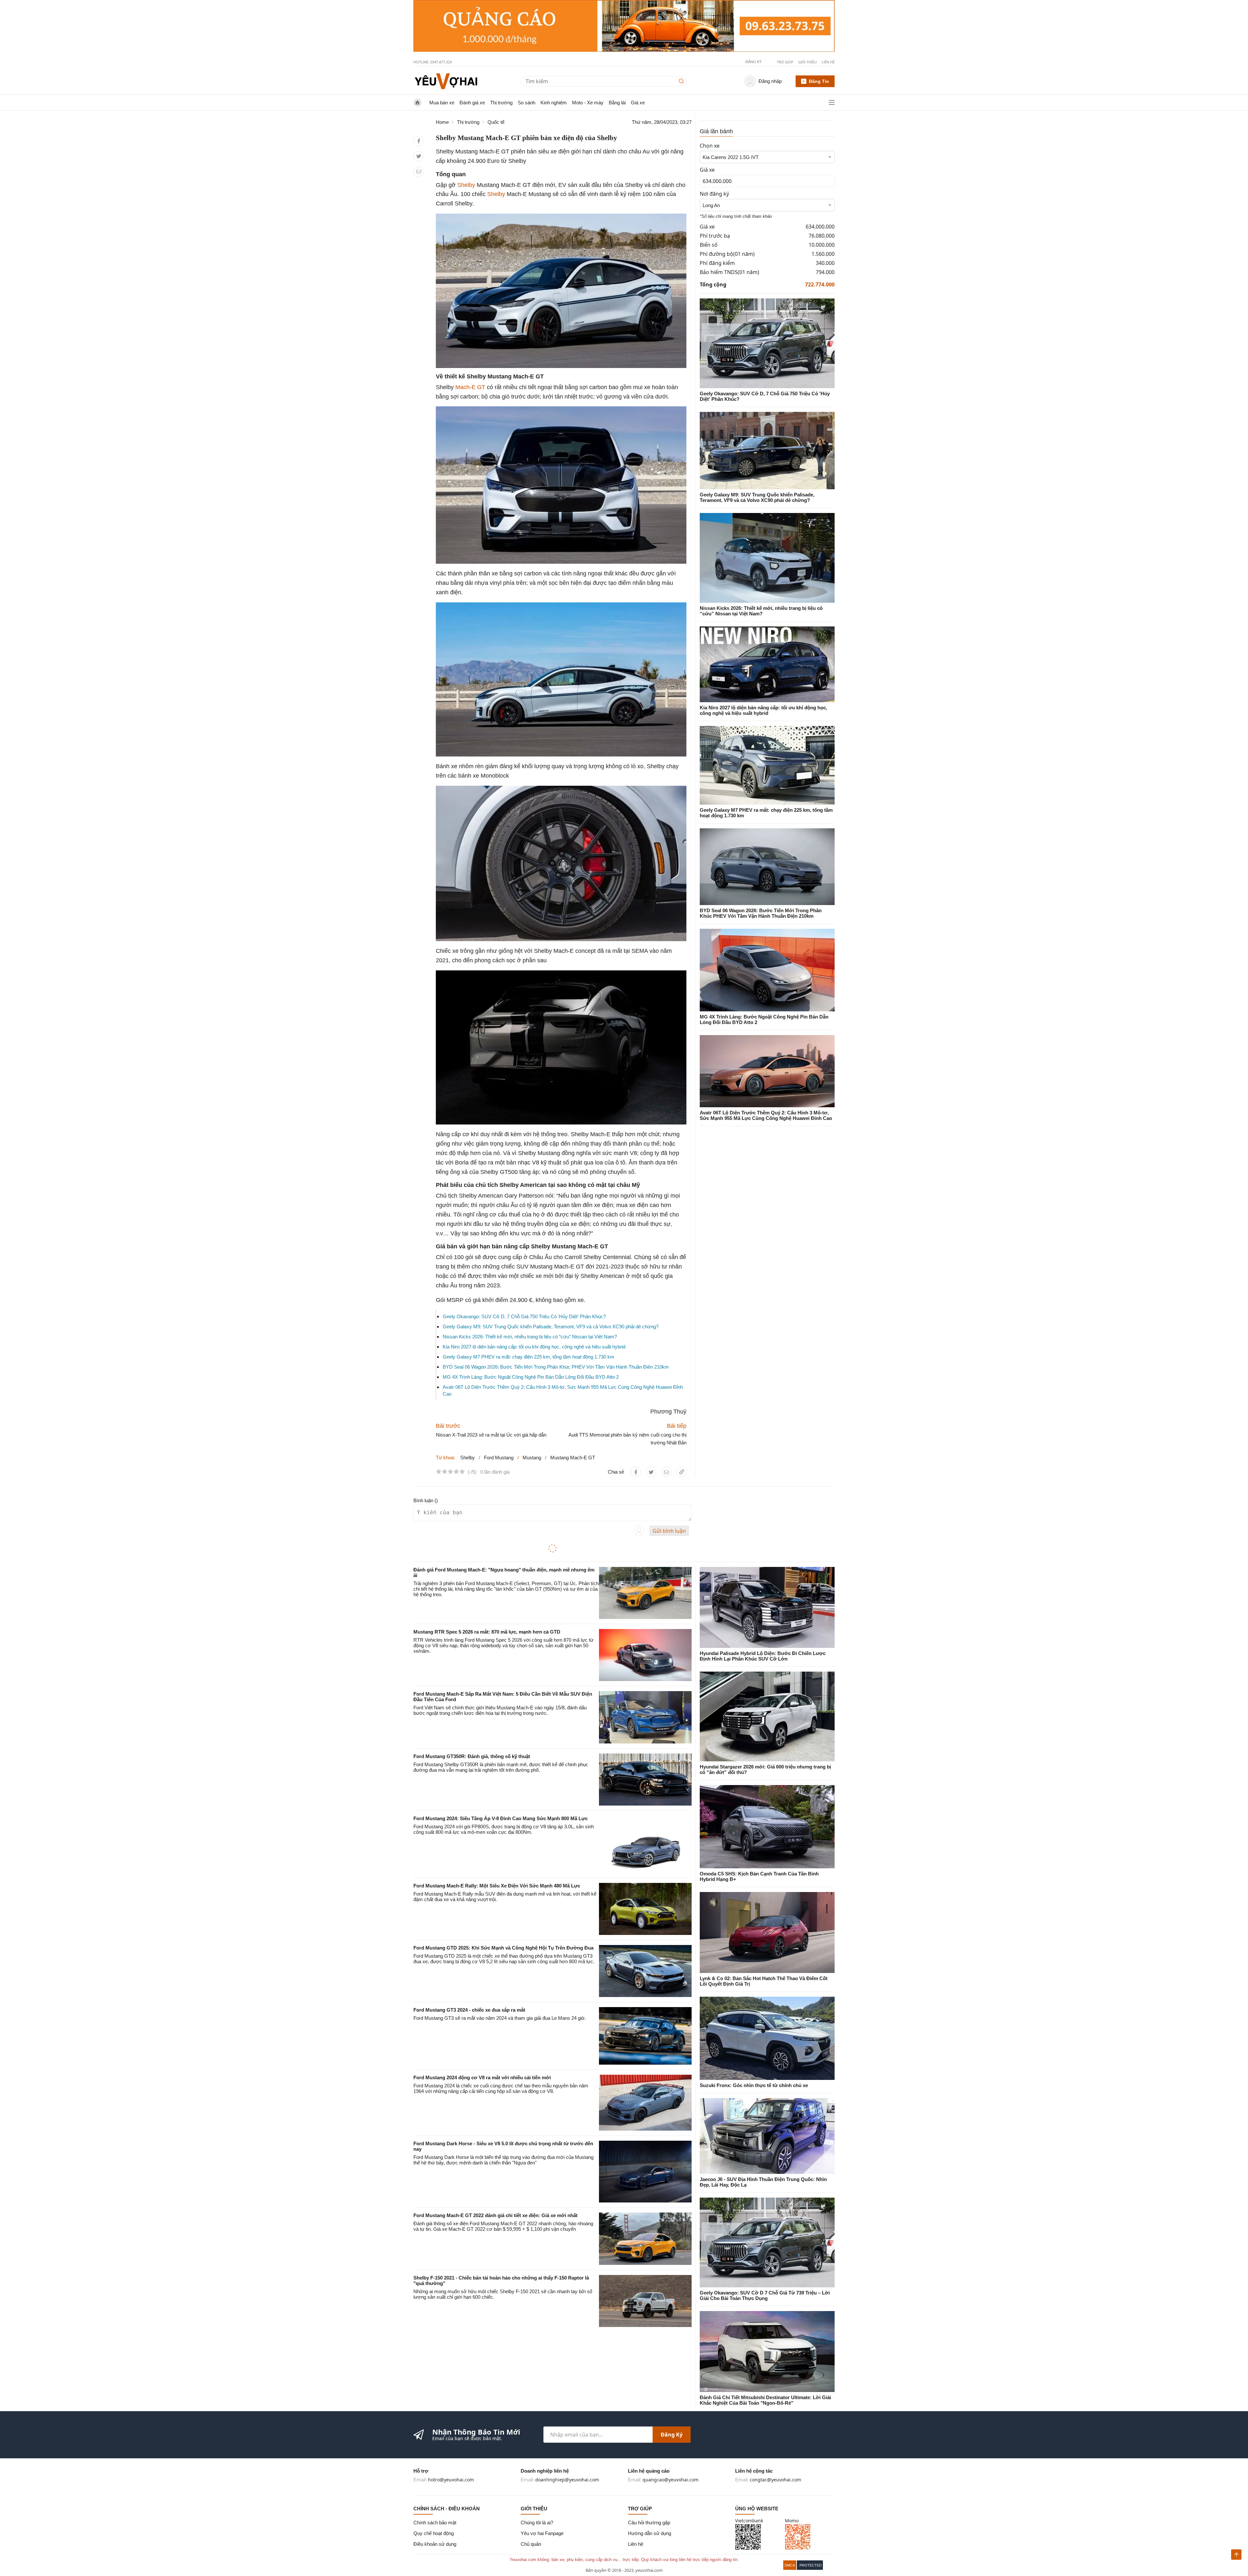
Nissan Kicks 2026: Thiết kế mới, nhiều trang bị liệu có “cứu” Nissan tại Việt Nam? (530, 1337)
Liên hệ (828, 62)
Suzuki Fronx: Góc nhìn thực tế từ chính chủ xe (754, 2085)
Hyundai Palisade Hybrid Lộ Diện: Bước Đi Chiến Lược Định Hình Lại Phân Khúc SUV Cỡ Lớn (763, 1656)
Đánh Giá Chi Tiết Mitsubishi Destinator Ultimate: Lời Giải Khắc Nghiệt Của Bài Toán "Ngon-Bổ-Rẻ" (765, 2400)
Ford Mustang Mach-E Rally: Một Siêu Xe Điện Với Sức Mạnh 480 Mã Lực (497, 1886)
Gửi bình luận (669, 1531)
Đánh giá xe (472, 103)
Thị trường (501, 103)
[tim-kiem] (683, 81)
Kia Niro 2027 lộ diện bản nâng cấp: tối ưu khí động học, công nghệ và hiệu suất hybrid (534, 1347)
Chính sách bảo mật (435, 2523)
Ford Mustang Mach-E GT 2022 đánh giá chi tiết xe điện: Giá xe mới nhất (495, 2215)
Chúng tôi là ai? (537, 2523)
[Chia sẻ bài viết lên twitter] (419, 156)
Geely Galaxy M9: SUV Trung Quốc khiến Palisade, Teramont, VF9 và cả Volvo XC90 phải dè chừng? (551, 1327)
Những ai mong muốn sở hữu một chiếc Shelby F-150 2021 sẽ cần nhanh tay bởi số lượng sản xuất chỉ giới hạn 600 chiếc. (503, 2294)
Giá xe (638, 103)
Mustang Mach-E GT (573, 1458)
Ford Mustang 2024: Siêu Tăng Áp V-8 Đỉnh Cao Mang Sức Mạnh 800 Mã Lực (500, 1818)
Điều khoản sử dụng (435, 2544)
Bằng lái (617, 103)
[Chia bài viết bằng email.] (419, 171)
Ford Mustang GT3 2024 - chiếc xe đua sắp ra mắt (469, 2010)
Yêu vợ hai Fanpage (542, 2533)
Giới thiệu (807, 62)
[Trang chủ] (446, 81)
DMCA (790, 2565)
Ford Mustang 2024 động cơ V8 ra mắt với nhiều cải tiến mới (482, 2077)
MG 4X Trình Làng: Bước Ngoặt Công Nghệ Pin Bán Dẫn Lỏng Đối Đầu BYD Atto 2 (531, 1377)
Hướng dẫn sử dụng (650, 2533)
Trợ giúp (785, 62)
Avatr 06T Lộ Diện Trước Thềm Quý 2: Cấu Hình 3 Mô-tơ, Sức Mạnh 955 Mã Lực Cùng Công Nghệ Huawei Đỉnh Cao (766, 1115)
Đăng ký (672, 2435)
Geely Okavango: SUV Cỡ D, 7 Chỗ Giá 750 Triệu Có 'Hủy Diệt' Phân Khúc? (524, 1316)
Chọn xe (710, 146)
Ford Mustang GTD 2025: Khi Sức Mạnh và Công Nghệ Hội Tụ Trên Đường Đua (503, 1948)
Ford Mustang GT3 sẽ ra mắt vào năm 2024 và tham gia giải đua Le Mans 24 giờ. (500, 2018)
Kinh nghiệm (554, 103)
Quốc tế (496, 122)
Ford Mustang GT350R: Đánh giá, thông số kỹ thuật (472, 1756)
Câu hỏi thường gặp (649, 2523)
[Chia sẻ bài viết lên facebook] (419, 141)
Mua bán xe (442, 103)
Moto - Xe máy (588, 103)
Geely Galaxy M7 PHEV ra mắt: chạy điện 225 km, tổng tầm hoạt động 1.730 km (528, 1357)
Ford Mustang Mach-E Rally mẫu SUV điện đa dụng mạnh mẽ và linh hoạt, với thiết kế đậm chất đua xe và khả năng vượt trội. (505, 1897)
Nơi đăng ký (714, 194)
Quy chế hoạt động (434, 2533)
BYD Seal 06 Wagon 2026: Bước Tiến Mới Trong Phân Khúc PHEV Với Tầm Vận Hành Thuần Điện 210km (556, 1367)
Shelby (466, 185)
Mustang (532, 1458)
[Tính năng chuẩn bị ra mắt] (624, 26)
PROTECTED (811, 2565)
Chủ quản (531, 2544)
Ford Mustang (499, 1458)
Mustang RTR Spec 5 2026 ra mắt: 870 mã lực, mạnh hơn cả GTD (487, 1632)
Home (442, 122)
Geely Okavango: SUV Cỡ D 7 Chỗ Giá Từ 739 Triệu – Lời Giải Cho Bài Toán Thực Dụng (765, 2295)
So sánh (526, 103)
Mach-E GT (470, 387)
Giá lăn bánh (716, 131)
